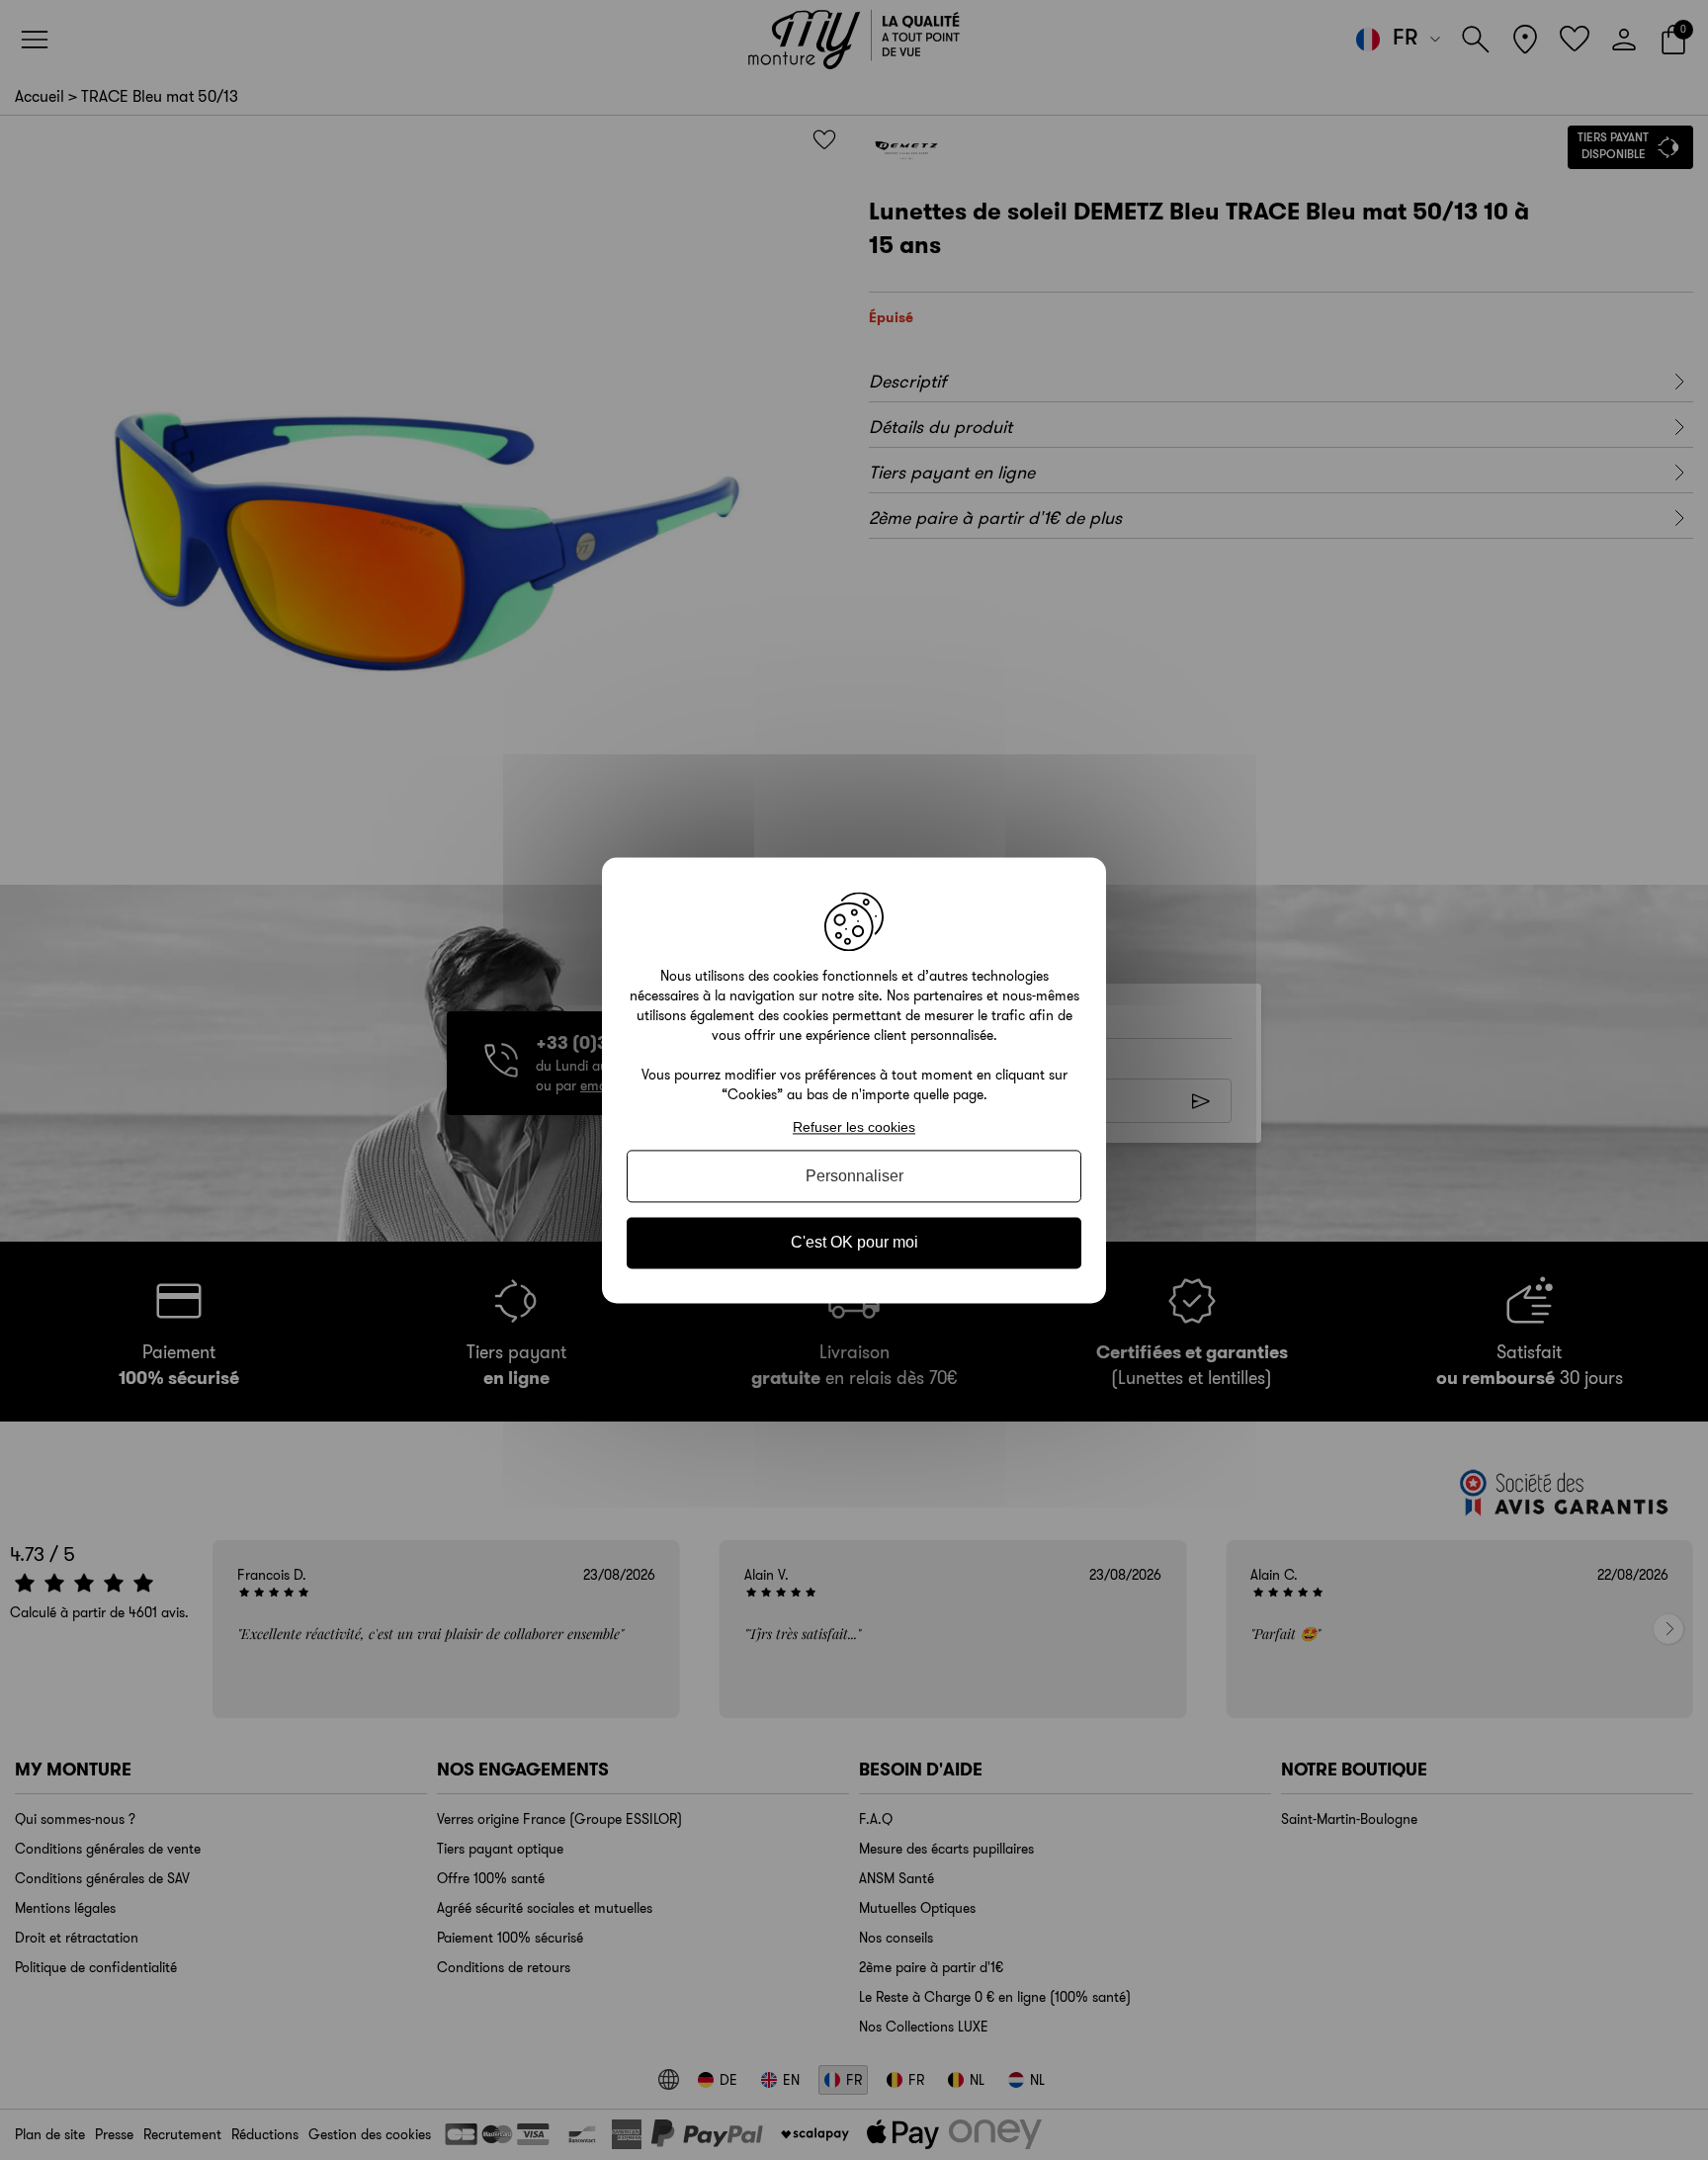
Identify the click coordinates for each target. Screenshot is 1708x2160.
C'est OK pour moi (854, 1243)
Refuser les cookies (854, 1127)
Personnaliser (854, 1177)
